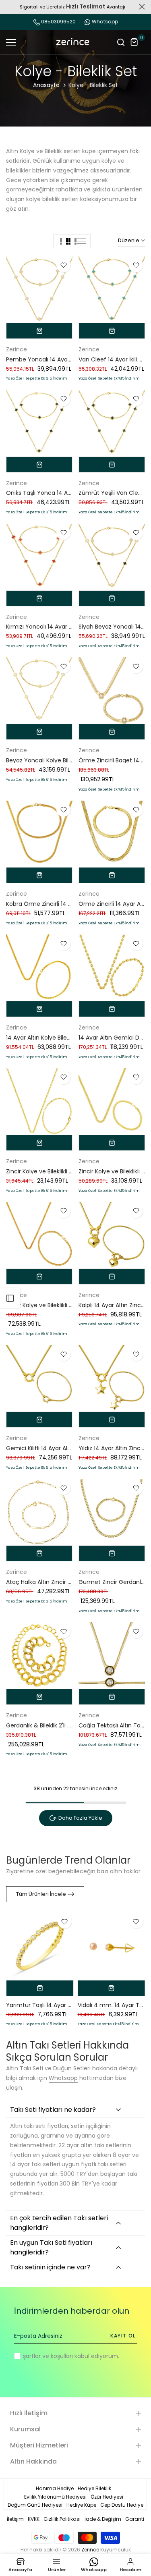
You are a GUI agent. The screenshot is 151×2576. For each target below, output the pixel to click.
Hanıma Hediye (55, 2488)
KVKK (34, 2519)
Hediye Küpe (81, 2505)
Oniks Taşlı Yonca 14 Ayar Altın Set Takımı (64, 493)
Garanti (135, 2519)
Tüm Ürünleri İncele (41, 1894)
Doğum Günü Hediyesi (35, 2505)
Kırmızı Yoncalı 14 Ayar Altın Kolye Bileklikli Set (68, 627)
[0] (134, 42)
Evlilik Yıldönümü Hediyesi (55, 2497)
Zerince (17, 349)
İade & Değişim (103, 2519)
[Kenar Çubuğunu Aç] (10, 1298)
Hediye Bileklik (94, 2488)
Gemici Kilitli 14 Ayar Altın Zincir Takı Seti (61, 1448)
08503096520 (58, 22)
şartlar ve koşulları (48, 2356)
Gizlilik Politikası (62, 2519)
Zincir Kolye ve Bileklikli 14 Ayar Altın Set (60, 1171)
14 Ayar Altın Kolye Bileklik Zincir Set (54, 1038)
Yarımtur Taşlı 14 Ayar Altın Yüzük (52, 2005)
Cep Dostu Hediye (122, 2505)
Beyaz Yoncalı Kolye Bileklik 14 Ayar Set (59, 760)
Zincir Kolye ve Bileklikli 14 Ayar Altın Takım (64, 1305)
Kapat (142, 7)
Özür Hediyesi (107, 2497)
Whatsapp (105, 22)
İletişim (15, 2519)
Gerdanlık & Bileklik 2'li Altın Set (48, 1725)
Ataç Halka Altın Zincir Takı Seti (49, 1582)
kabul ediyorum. (71, 2356)
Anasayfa (46, 85)
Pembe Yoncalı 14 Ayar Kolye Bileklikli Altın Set (69, 359)
